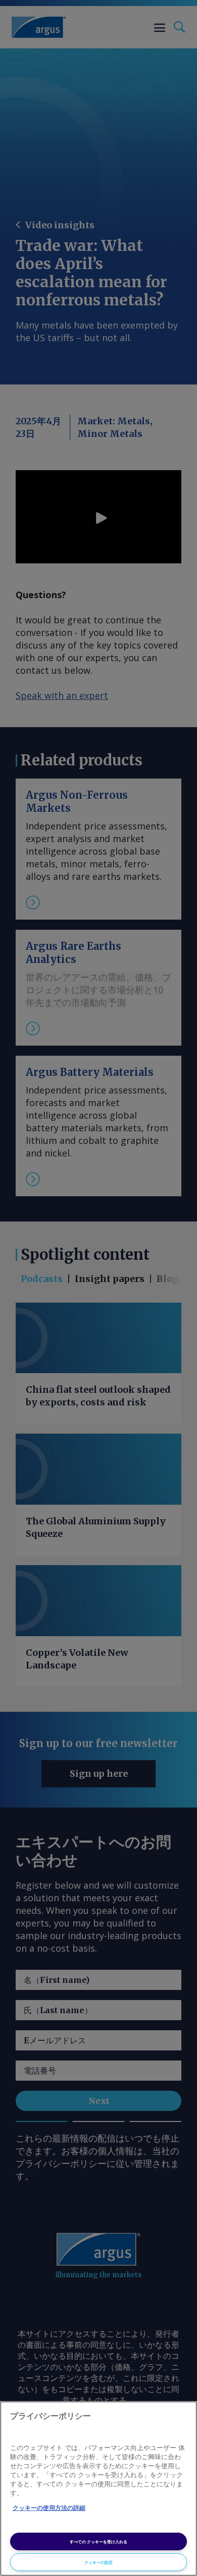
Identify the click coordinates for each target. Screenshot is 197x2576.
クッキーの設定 (98, 2562)
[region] (98, 2489)
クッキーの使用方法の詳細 (49, 2508)
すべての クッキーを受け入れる (98, 2541)
